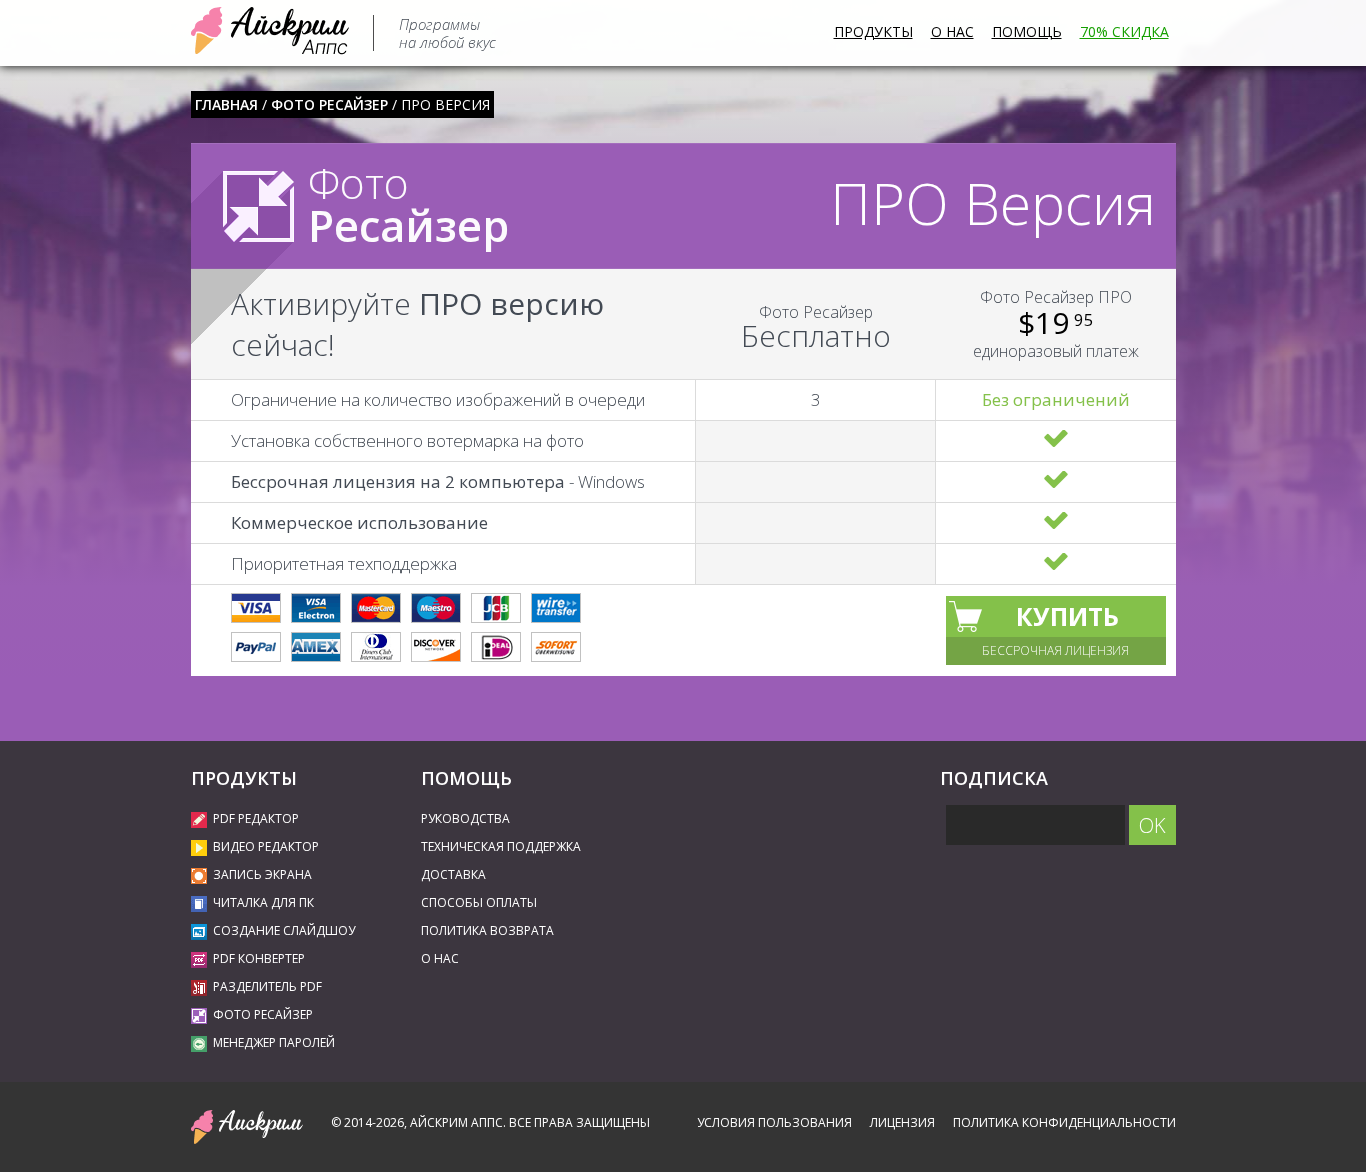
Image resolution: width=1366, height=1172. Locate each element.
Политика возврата (487, 930)
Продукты (873, 31)
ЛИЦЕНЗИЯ (902, 1122)
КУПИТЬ (1067, 616)
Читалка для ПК (263, 902)
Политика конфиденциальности (1064, 1122)
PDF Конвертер (259, 958)
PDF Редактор (256, 818)
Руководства (465, 818)
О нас (952, 31)
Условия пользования (774, 1122)
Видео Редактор (266, 846)
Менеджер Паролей (274, 1042)
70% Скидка (1124, 31)
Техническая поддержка (501, 846)
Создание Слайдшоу (284, 930)
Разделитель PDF (267, 986)
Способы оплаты (479, 902)
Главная (226, 104)
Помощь (1027, 31)
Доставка (453, 874)
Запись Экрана (262, 874)
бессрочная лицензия (1055, 650)
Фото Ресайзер (329, 104)
